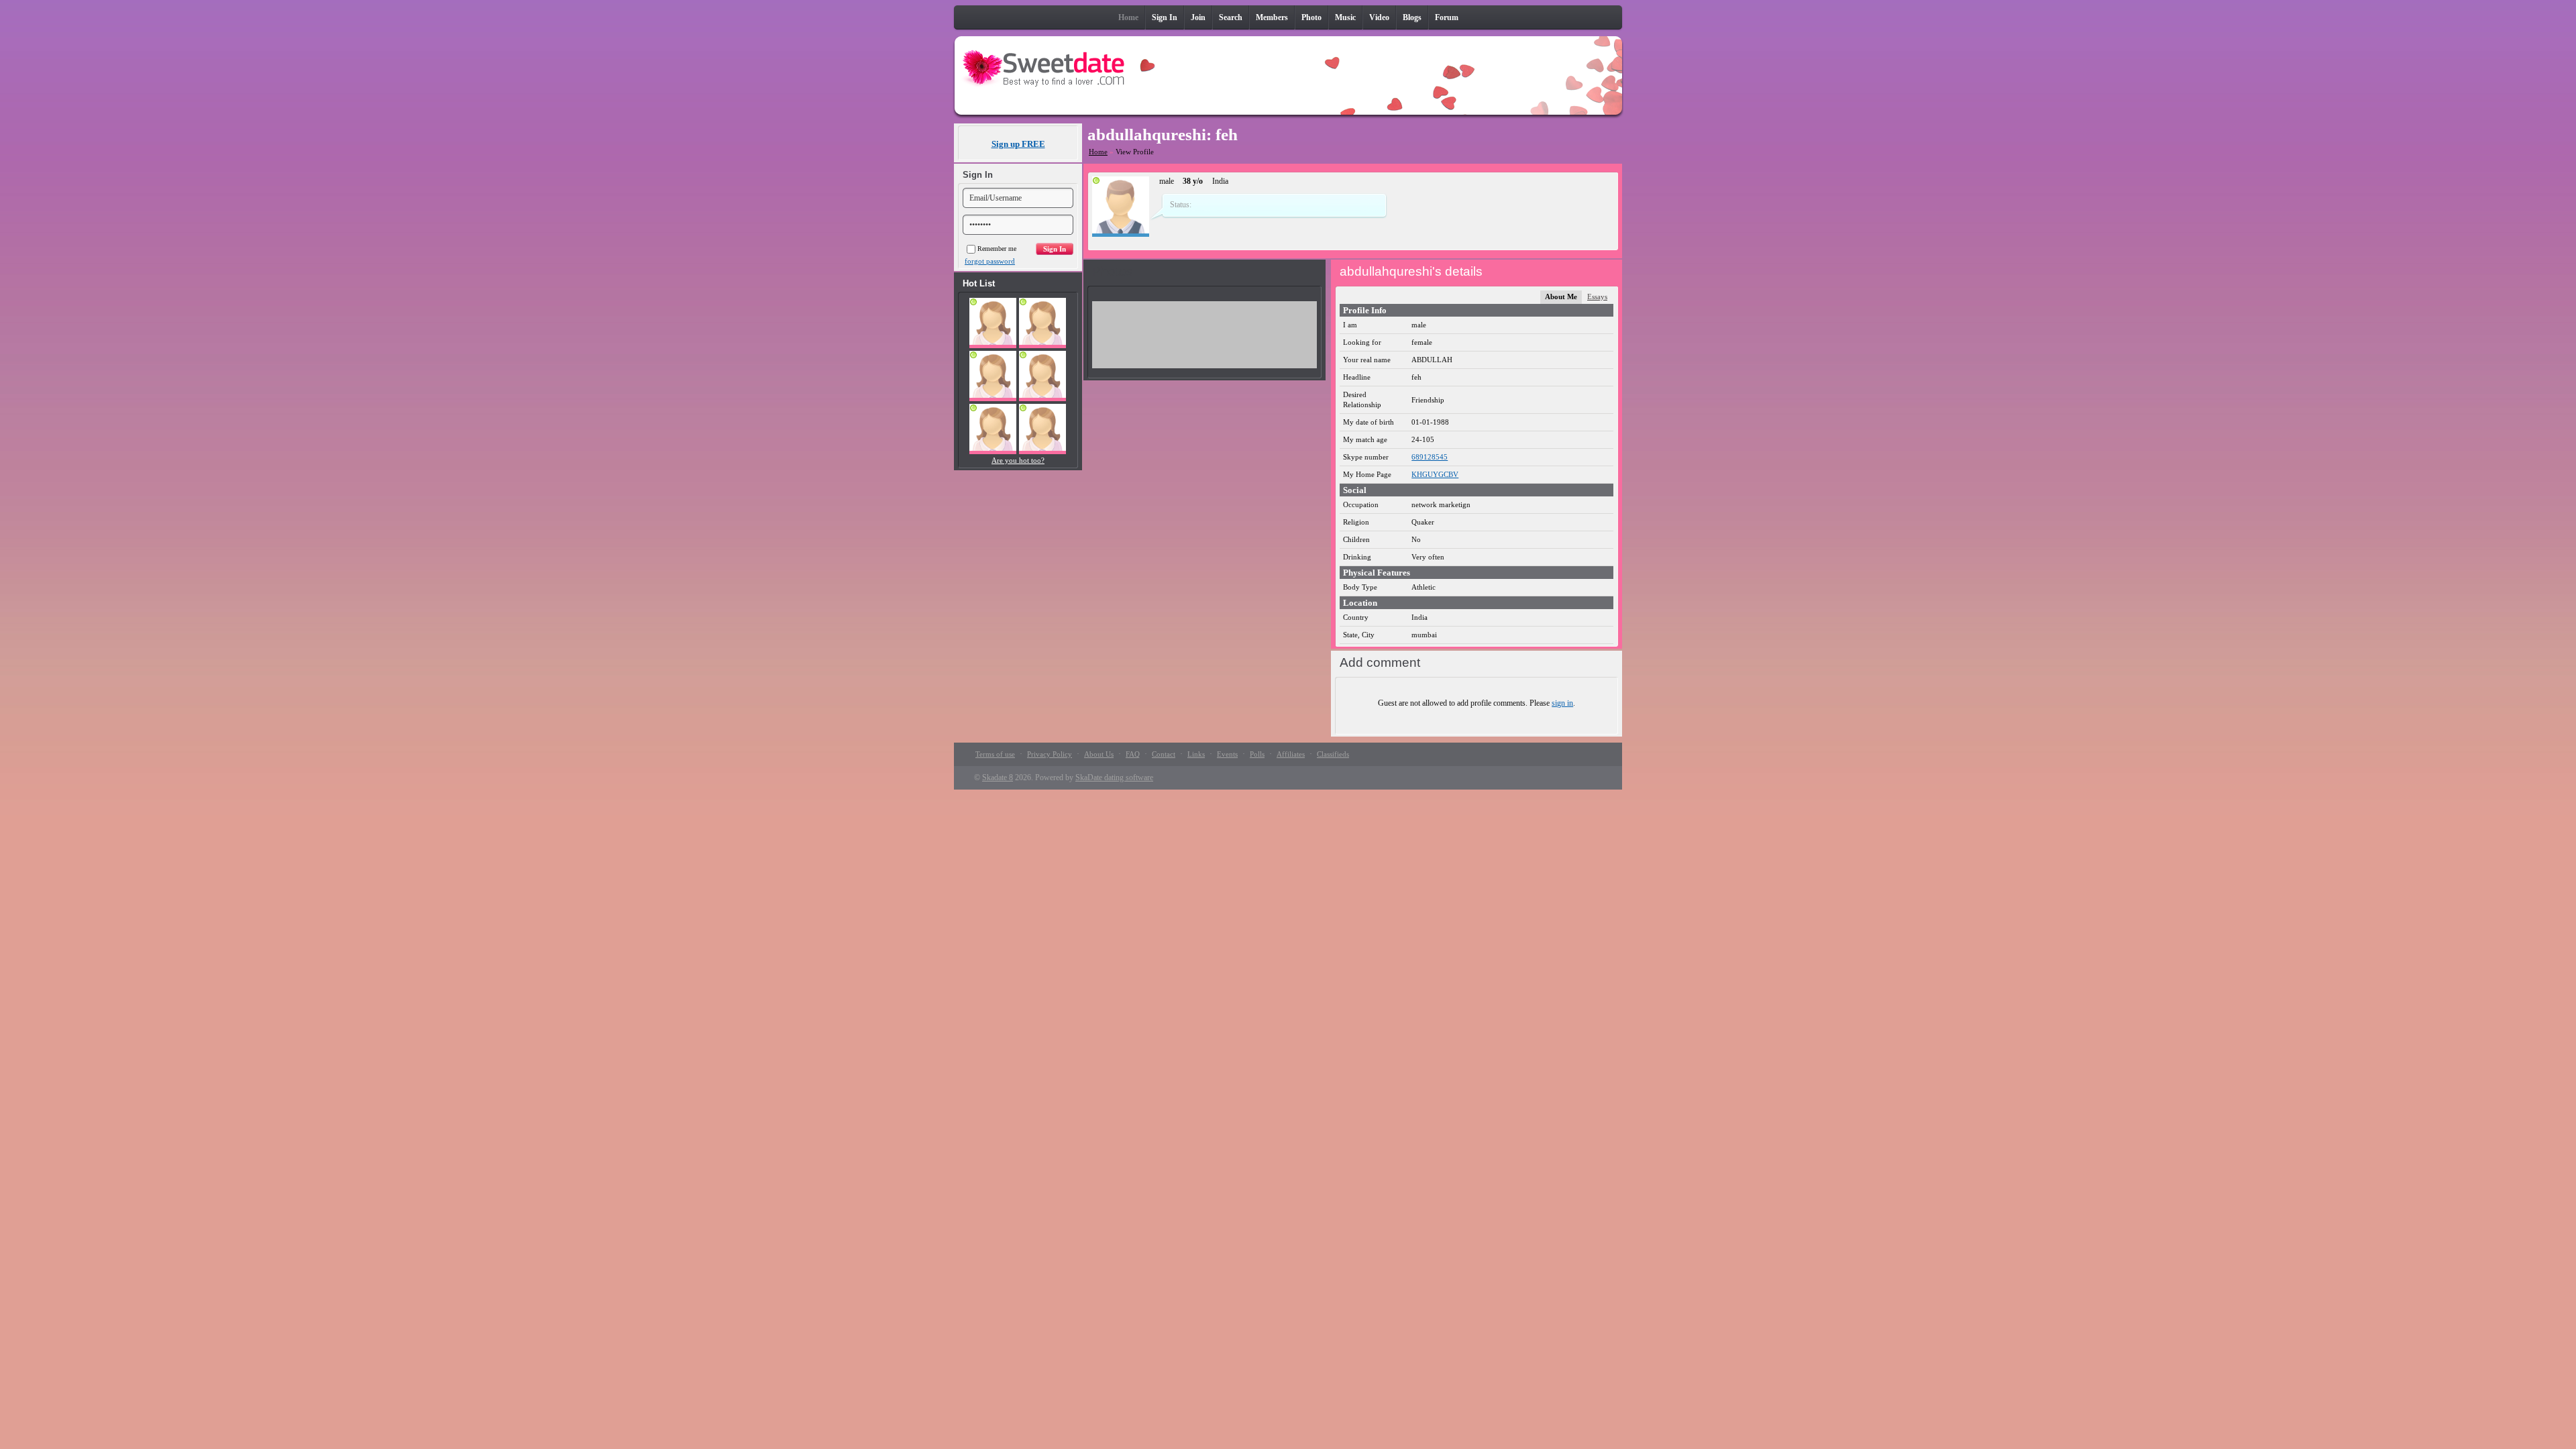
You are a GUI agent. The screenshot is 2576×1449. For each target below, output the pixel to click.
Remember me (997, 249)
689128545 (1430, 457)
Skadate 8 (998, 777)
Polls (1257, 754)
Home (1098, 152)
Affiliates (1291, 754)
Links (1196, 754)
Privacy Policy (1050, 754)
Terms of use (995, 754)
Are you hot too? (1018, 460)
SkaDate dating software (1114, 777)
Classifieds (1333, 754)
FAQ (1133, 754)
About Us (1099, 754)
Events (1227, 754)
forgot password (990, 261)
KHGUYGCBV (1435, 474)
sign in (1562, 703)
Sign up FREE (1018, 144)
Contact (1164, 754)
